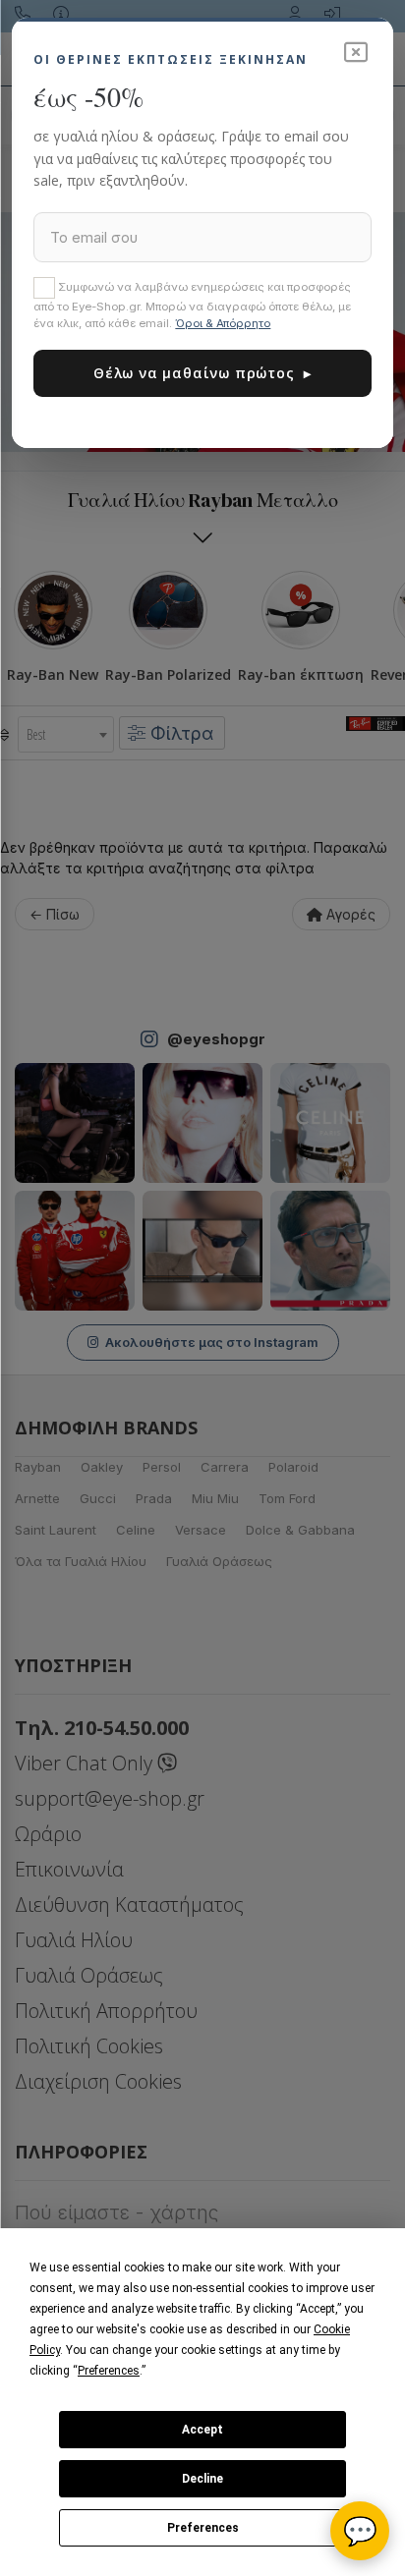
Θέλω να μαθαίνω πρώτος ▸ (202, 373)
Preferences (203, 2528)
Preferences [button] (109, 2371)
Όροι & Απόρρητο (223, 323)
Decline (202, 2479)
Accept (202, 2430)
